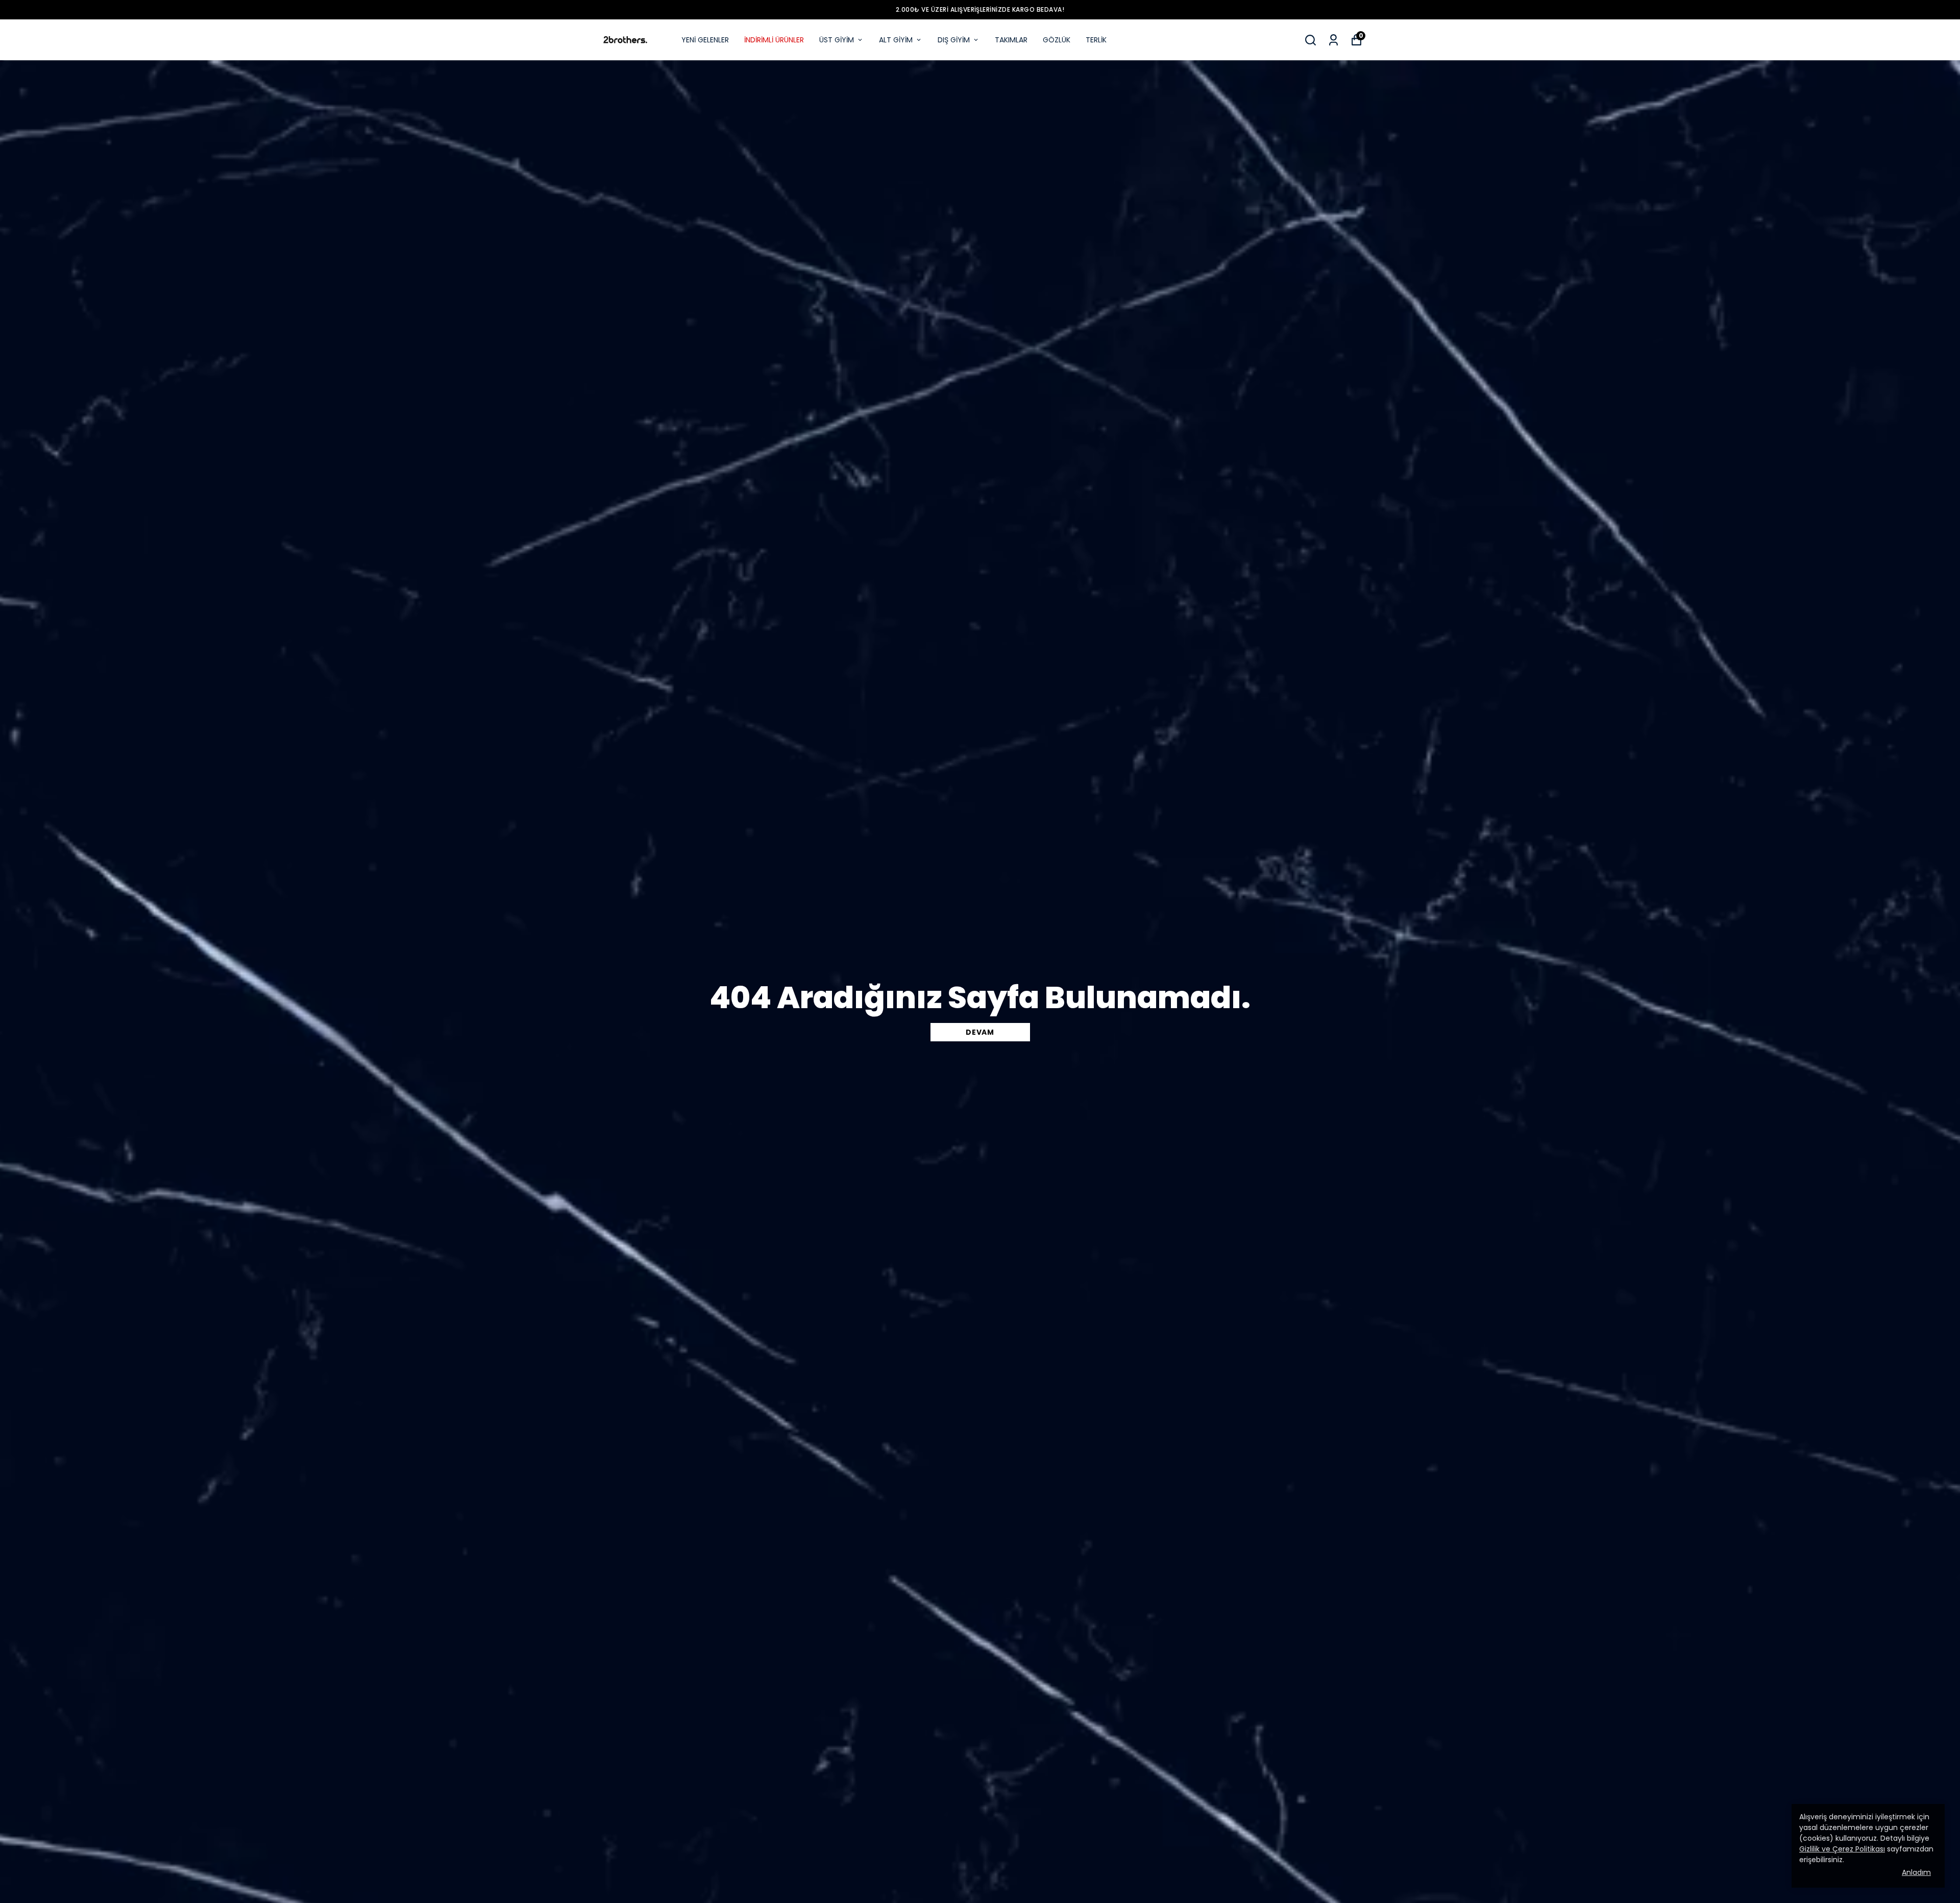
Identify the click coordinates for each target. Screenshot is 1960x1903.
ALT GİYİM (896, 40)
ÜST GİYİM (837, 40)
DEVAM (980, 1032)
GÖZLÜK (1057, 40)
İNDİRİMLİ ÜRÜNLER (774, 40)
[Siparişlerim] (1333, 40)
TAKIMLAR (1011, 40)
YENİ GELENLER (705, 40)
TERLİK (1096, 40)
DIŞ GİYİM (954, 40)
